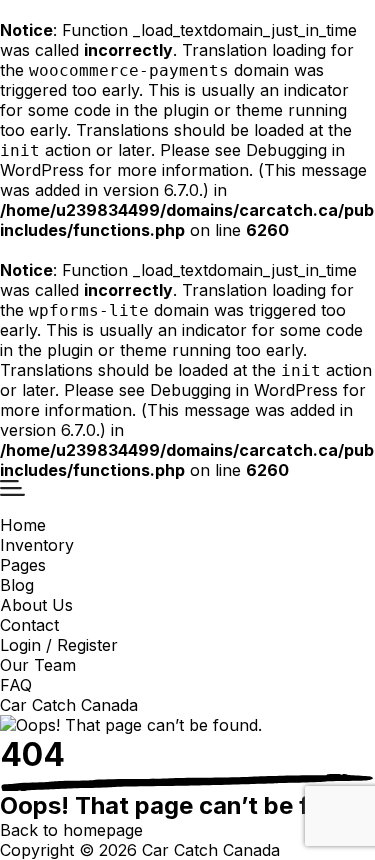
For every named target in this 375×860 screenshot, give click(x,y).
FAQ (16, 685)
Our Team (38, 665)
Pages (23, 565)
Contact (29, 625)
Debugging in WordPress (244, 390)
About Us (36, 605)
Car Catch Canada (69, 705)
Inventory (37, 545)
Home (23, 525)
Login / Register (59, 645)
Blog (17, 585)
